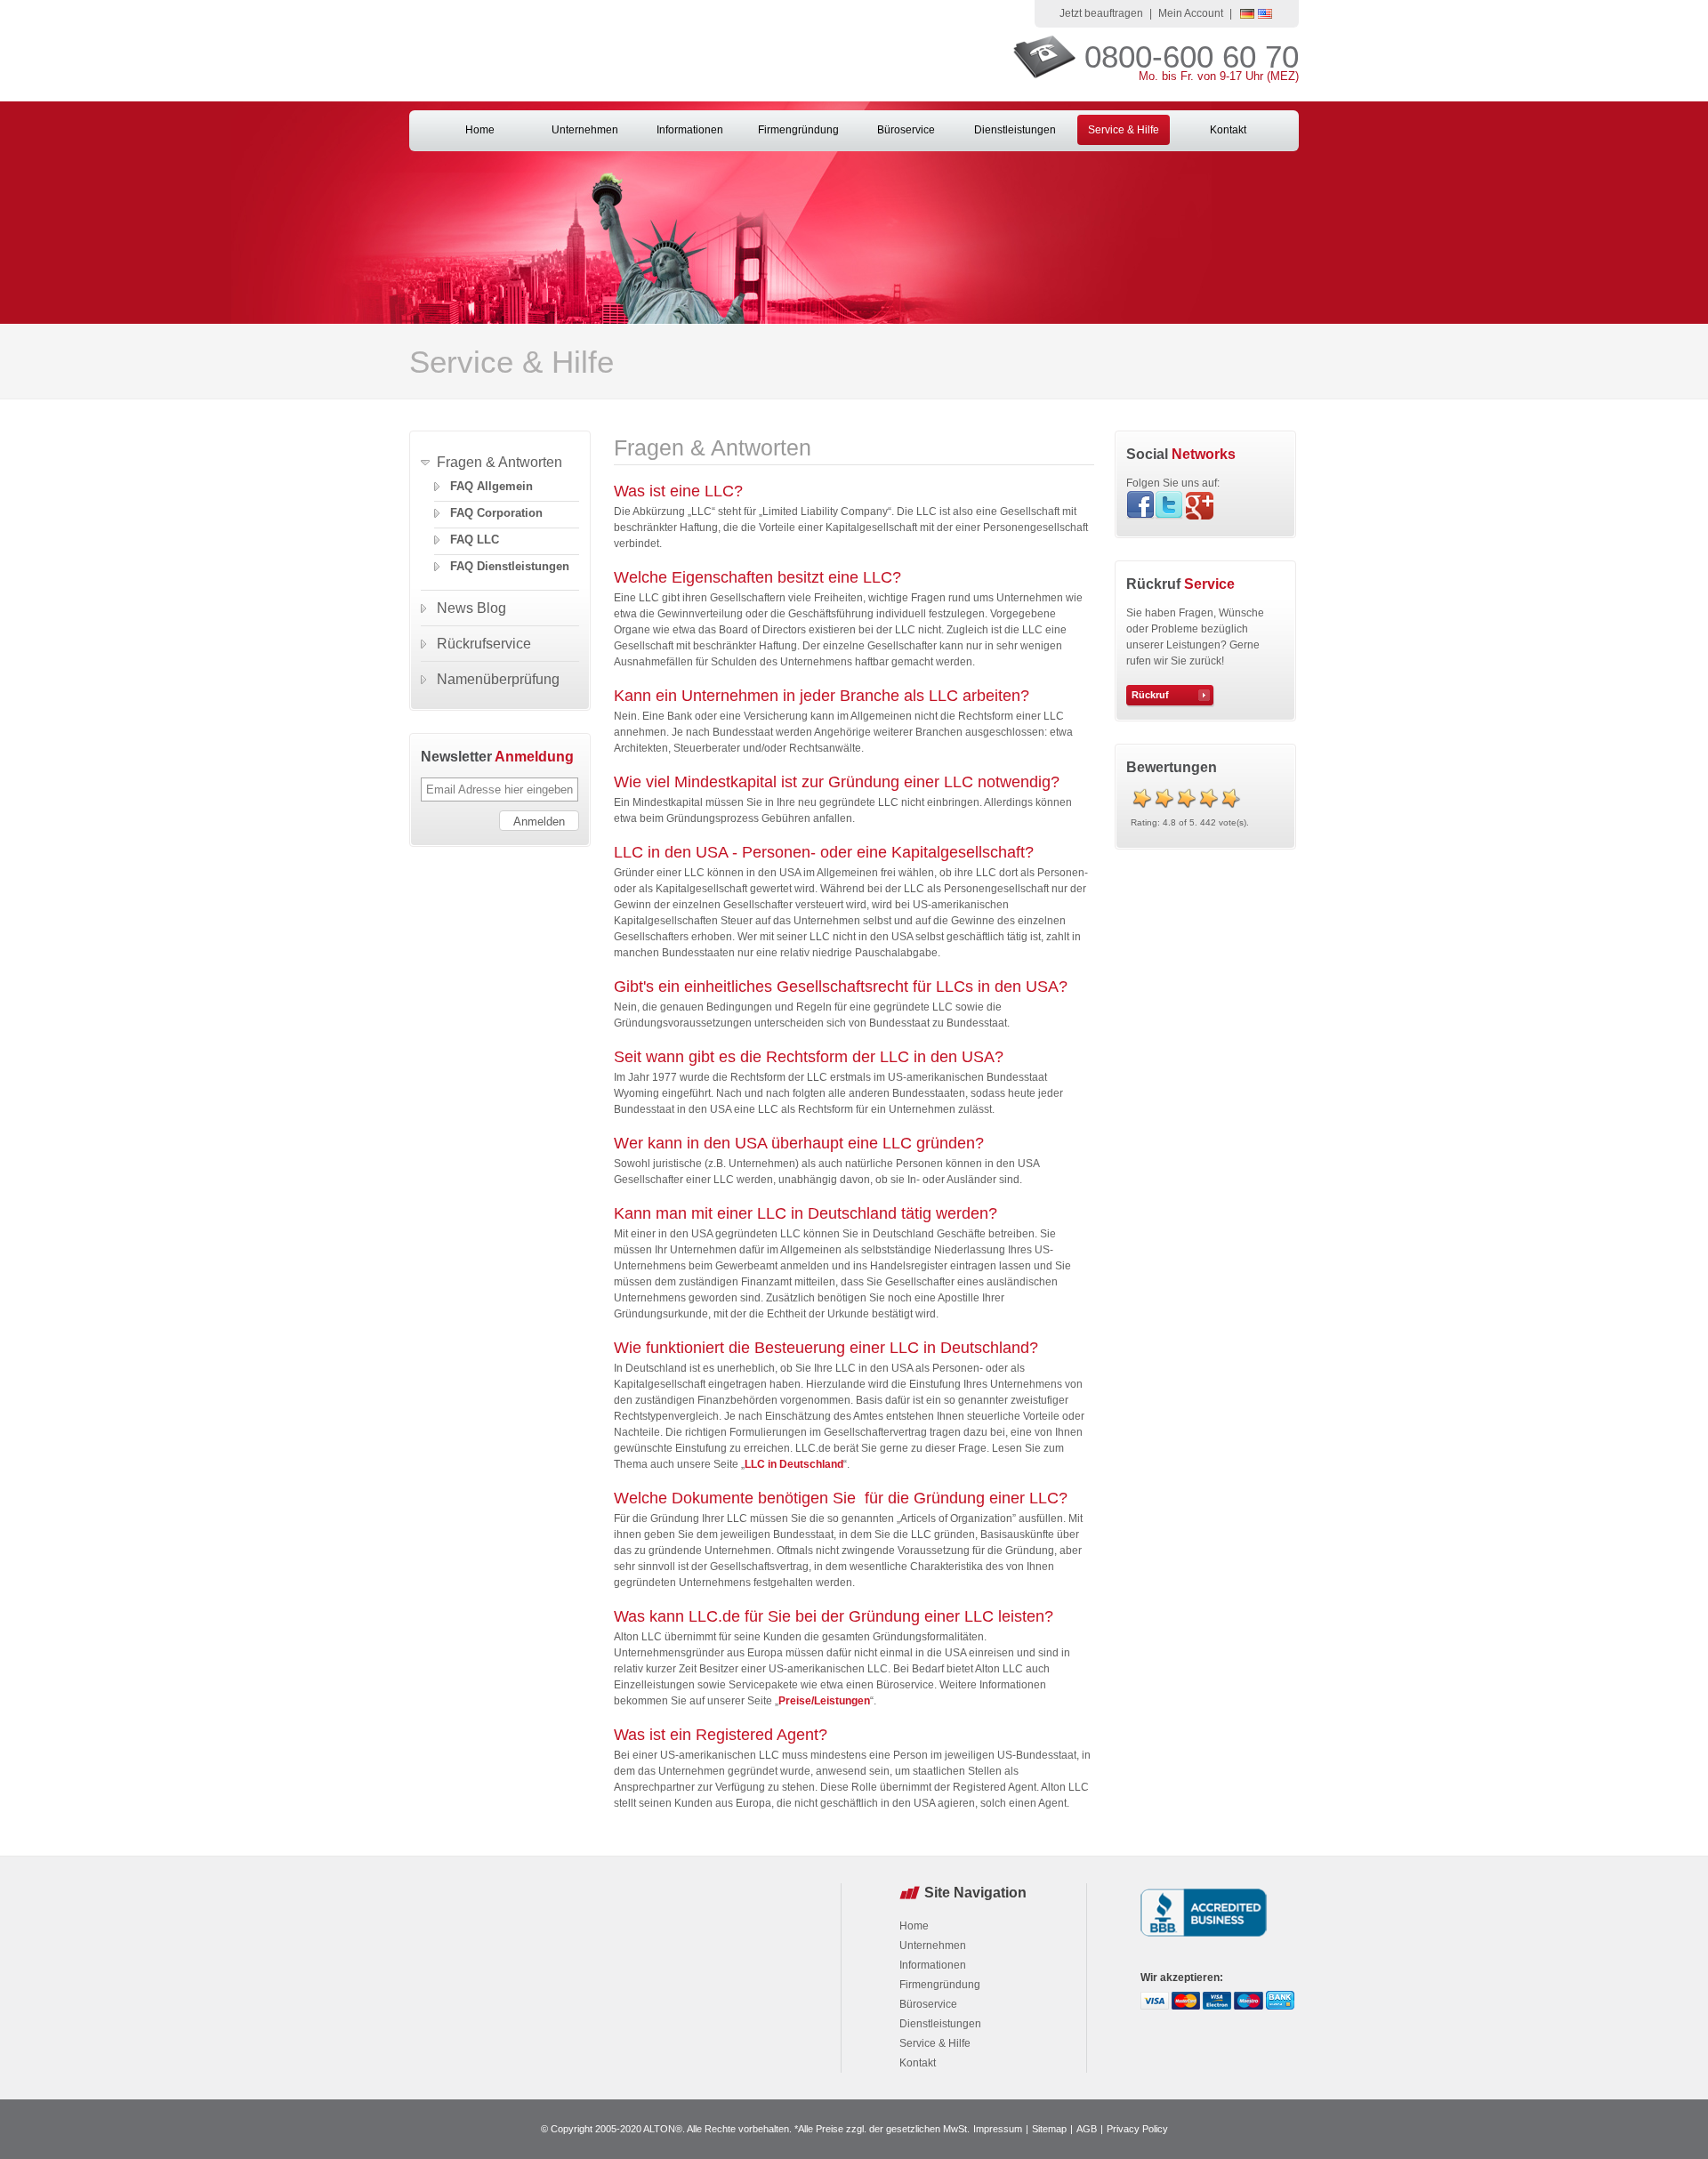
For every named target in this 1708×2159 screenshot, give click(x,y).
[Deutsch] (1247, 15)
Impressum (998, 2129)
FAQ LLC (475, 540)
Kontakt (1228, 130)
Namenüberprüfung (498, 679)
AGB (1087, 2129)
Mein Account (1191, 13)
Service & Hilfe (1124, 130)
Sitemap (1049, 2129)
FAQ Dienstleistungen (510, 566)
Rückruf (1150, 695)
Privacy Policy (1137, 2129)
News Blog (471, 608)
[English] (1265, 15)
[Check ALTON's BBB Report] (1204, 1938)
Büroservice (906, 130)
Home (480, 130)
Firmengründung (798, 130)
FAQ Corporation (496, 513)
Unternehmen (585, 130)
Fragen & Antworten (500, 462)
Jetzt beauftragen (1101, 13)
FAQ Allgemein (491, 486)
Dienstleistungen (1015, 130)
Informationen (690, 130)
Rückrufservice (484, 644)
